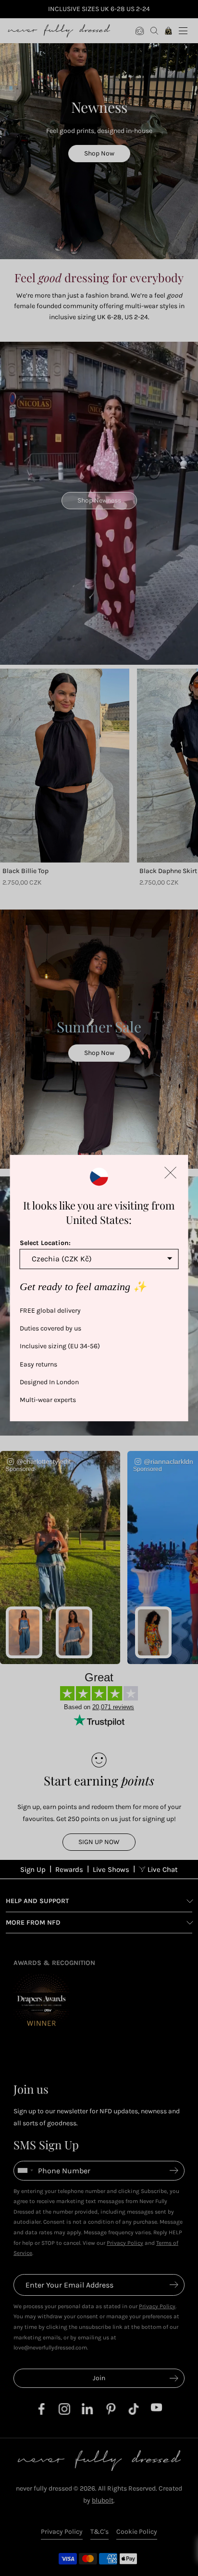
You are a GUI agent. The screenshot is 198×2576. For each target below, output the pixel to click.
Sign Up (33, 1869)
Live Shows (111, 1869)
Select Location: (45, 1243)
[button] (170, 1173)
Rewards (69, 1869)
